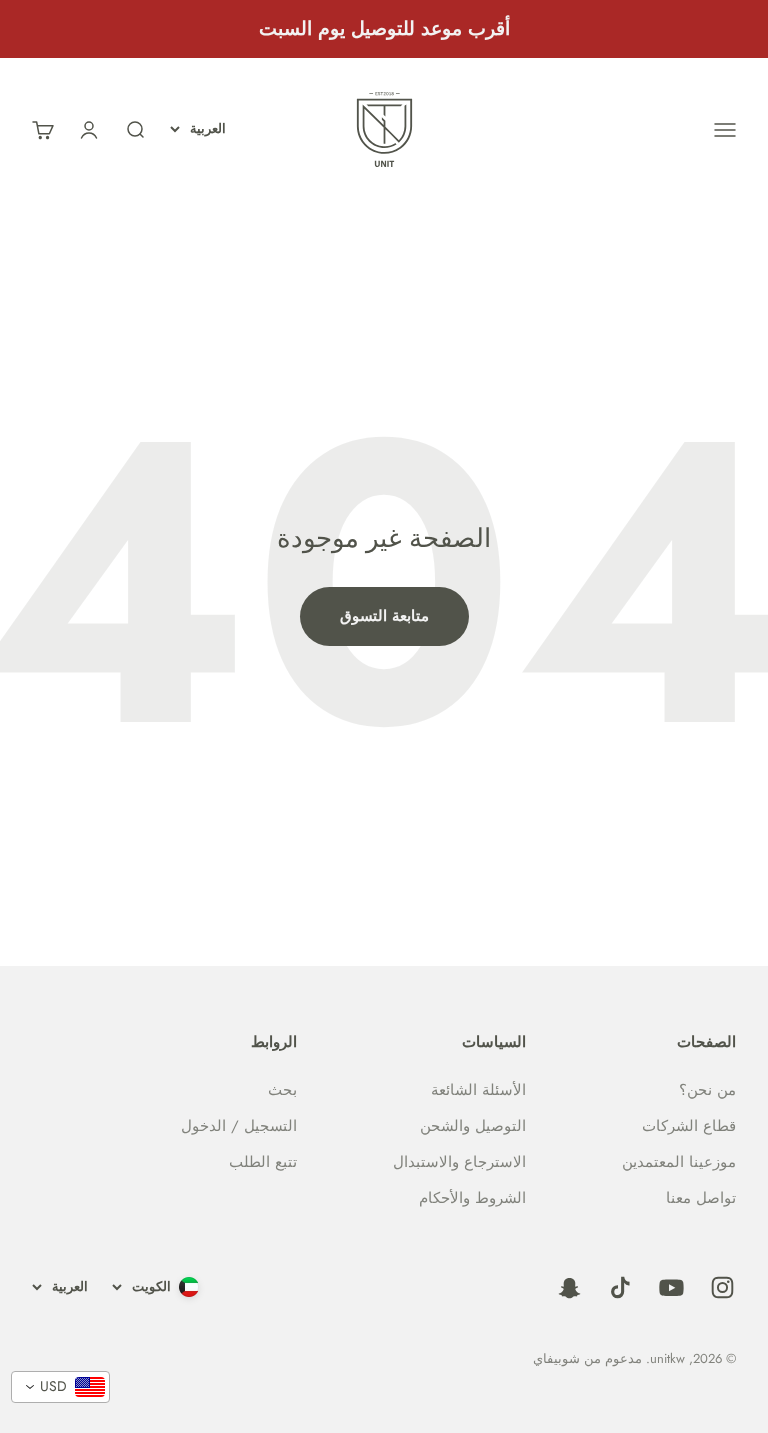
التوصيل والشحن (473, 1126)
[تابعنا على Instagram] (722, 1287)
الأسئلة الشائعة (478, 1090)
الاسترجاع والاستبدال (459, 1162)
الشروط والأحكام (472, 1198)
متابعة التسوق (384, 616)
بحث (282, 1090)
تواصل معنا (701, 1198)
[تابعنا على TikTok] (620, 1287)
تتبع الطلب (263, 1162)
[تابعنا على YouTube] (671, 1287)
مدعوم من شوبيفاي (587, 1358)
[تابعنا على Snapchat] (569, 1287)
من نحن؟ (707, 1090)
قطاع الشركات (689, 1126)
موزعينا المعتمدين (679, 1162)
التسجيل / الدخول (239, 1126)
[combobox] (60, 1387)
